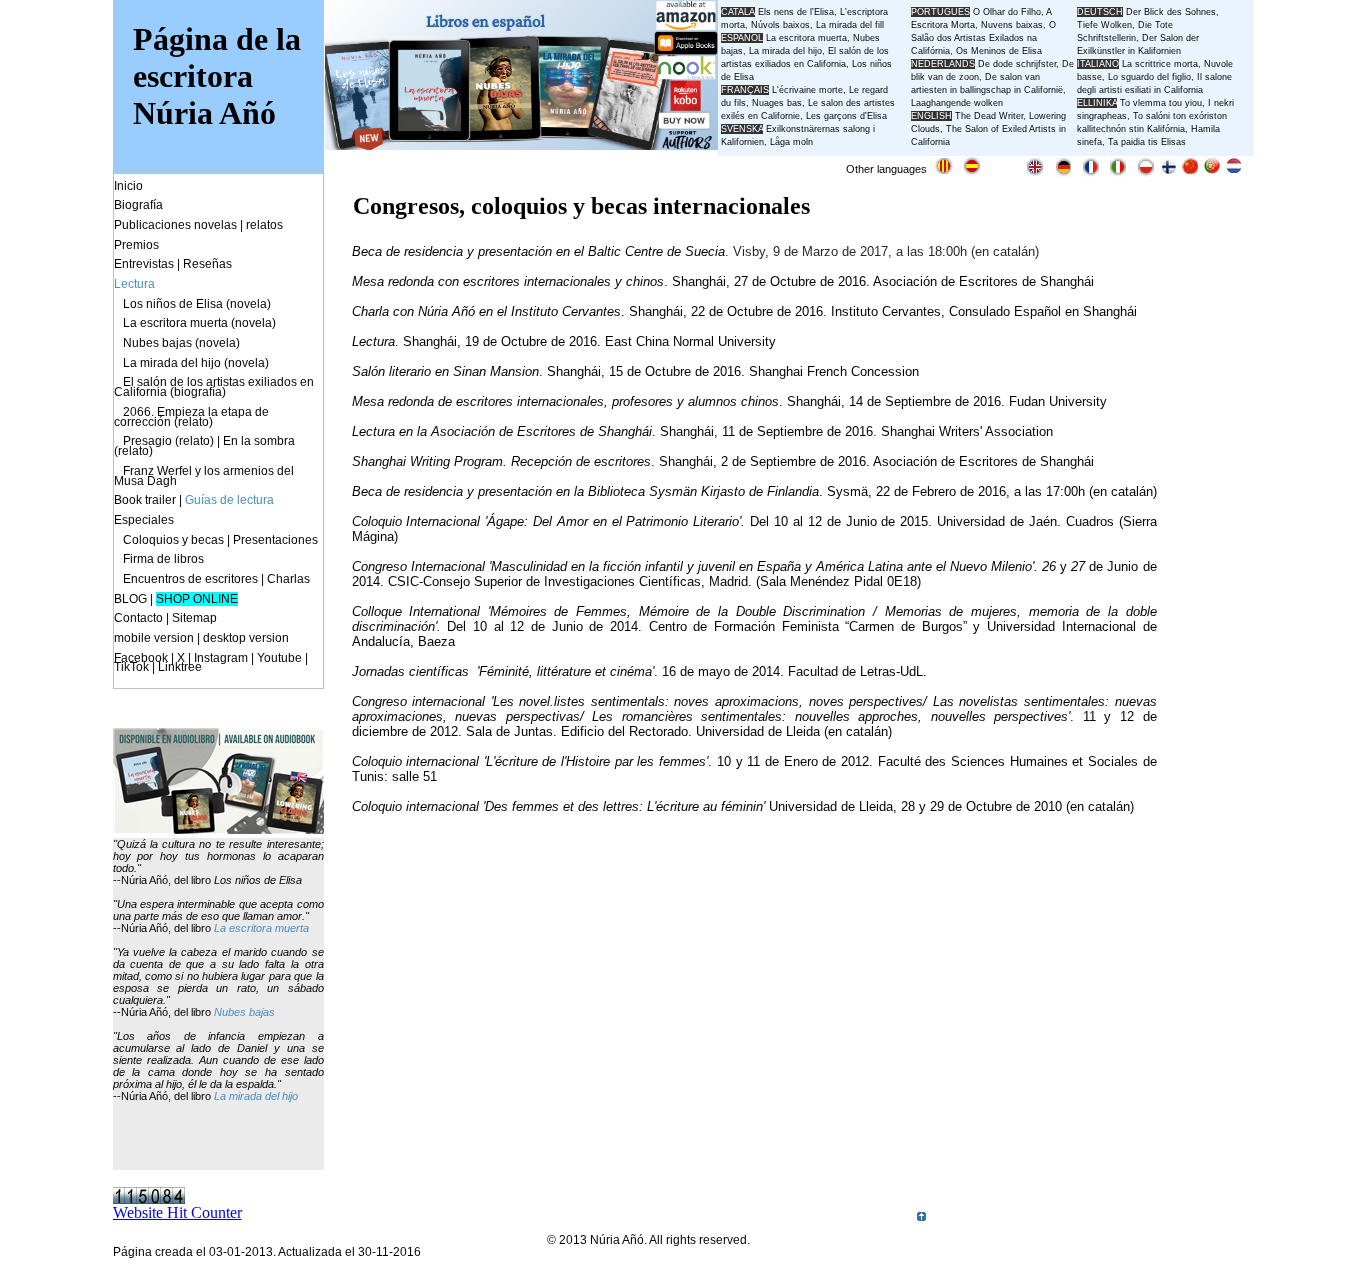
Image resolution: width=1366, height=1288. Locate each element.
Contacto (138, 618)
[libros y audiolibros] (521, 144)
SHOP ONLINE (197, 599)
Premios (136, 245)
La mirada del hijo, (788, 51)
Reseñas (207, 264)
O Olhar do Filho (1007, 12)
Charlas (288, 579)
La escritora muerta (806, 38)
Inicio (128, 186)
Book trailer (145, 500)
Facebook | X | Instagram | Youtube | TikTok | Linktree (211, 663)
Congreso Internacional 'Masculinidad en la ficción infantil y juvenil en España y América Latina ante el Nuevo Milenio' (693, 566)
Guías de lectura (229, 500)
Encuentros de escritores (190, 579)
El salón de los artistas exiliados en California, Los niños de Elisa (806, 64)
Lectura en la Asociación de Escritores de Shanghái (502, 431)
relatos (264, 225)
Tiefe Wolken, (1106, 25)
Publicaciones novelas (175, 225)
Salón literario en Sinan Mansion (445, 371)
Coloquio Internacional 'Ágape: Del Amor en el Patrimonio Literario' (547, 521)
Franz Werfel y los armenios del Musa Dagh (204, 476)
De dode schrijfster (1017, 64)
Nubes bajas (244, 1012)
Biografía (138, 205)
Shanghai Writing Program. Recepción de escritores (501, 461)
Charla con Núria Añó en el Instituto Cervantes (486, 311)
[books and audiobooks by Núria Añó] (218, 828)
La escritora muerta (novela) (199, 323)
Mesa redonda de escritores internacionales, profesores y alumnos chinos (565, 401)
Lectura (373, 341)
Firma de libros (163, 559)
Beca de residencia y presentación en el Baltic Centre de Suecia (538, 251)
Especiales (144, 520)
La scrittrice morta (1160, 64)
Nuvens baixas (1012, 25)
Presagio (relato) (168, 441)
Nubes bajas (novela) (181, 343)
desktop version (246, 638)
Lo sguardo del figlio (1149, 77)
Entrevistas (144, 264)
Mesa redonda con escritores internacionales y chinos (508, 281)
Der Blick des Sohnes (1171, 12)
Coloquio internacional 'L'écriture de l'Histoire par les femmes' (530, 761)
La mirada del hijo (256, 1096)
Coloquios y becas (173, 540)
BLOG (130, 599)
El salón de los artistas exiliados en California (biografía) (214, 387)
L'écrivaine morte (807, 90)
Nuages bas (777, 103)
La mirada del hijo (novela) (196, 363)
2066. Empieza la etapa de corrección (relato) (191, 417)
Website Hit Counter (177, 1212)
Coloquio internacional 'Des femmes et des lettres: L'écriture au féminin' (558, 806)
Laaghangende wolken (957, 103)
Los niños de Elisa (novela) (197, 304)
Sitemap (194, 618)
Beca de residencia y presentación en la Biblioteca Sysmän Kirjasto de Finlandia (585, 491)
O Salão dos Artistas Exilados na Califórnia (983, 38)
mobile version (154, 638)
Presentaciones (275, 540)
